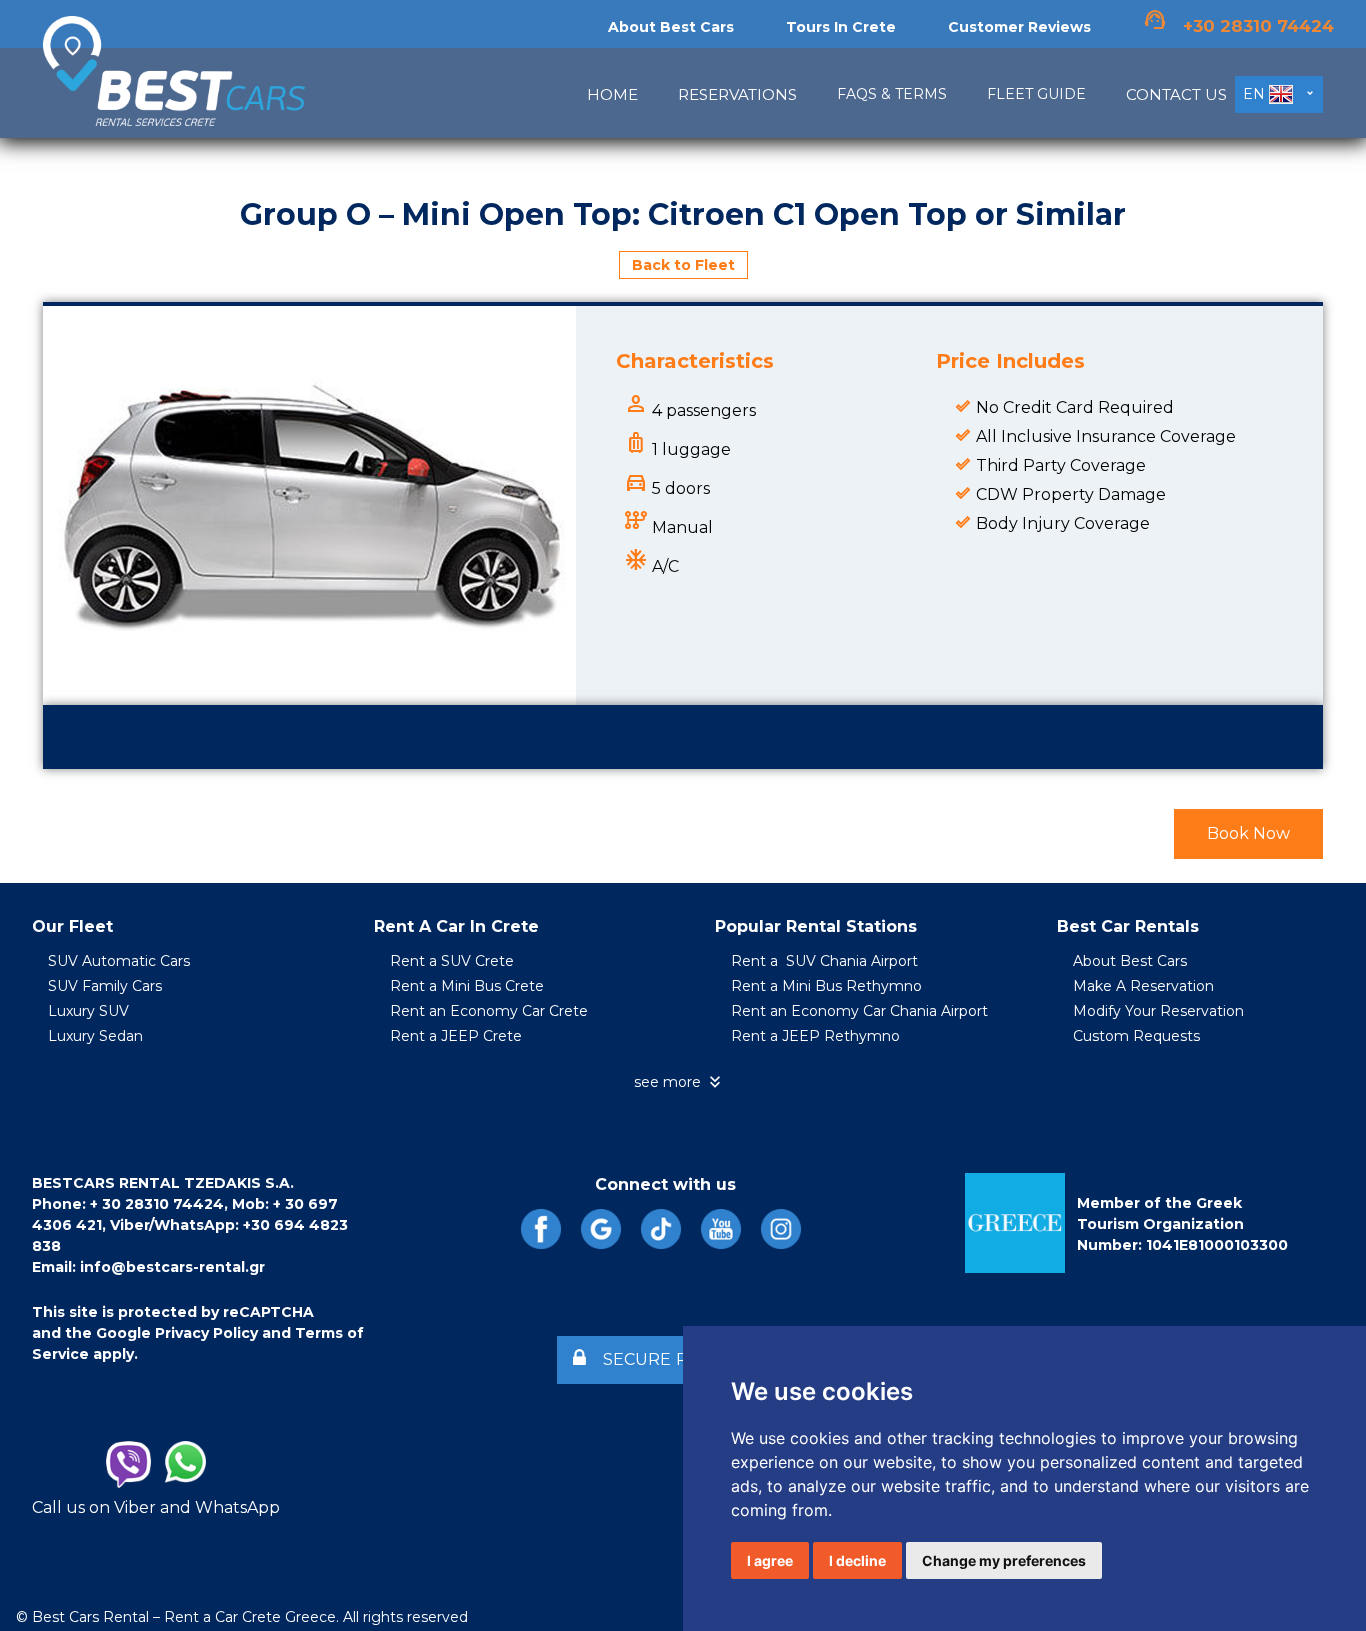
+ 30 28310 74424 (157, 1204)
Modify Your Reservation (1158, 1011)
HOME (612, 94)
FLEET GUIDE (1036, 94)
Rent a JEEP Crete (456, 1036)
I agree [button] (770, 1560)
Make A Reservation (1143, 986)
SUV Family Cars (105, 986)
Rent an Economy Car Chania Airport (859, 1011)
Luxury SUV (88, 1011)
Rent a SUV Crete (452, 961)
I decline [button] (857, 1560)
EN (1256, 94)
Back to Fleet (683, 265)
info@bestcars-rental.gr (172, 1267)
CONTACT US (1176, 94)
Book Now (1248, 833)
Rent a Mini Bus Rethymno (826, 986)
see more (679, 1082)
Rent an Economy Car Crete (489, 1011)
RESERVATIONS (737, 94)
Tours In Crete (841, 27)
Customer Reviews (1019, 27)
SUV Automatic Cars (119, 961)
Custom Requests (1136, 1036)
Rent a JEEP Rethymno (815, 1036)
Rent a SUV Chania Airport (824, 961)
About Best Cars (671, 27)
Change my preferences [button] (1004, 1560)
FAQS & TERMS (892, 94)
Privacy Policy (206, 1333)
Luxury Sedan (95, 1036)
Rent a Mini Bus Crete (467, 986)
